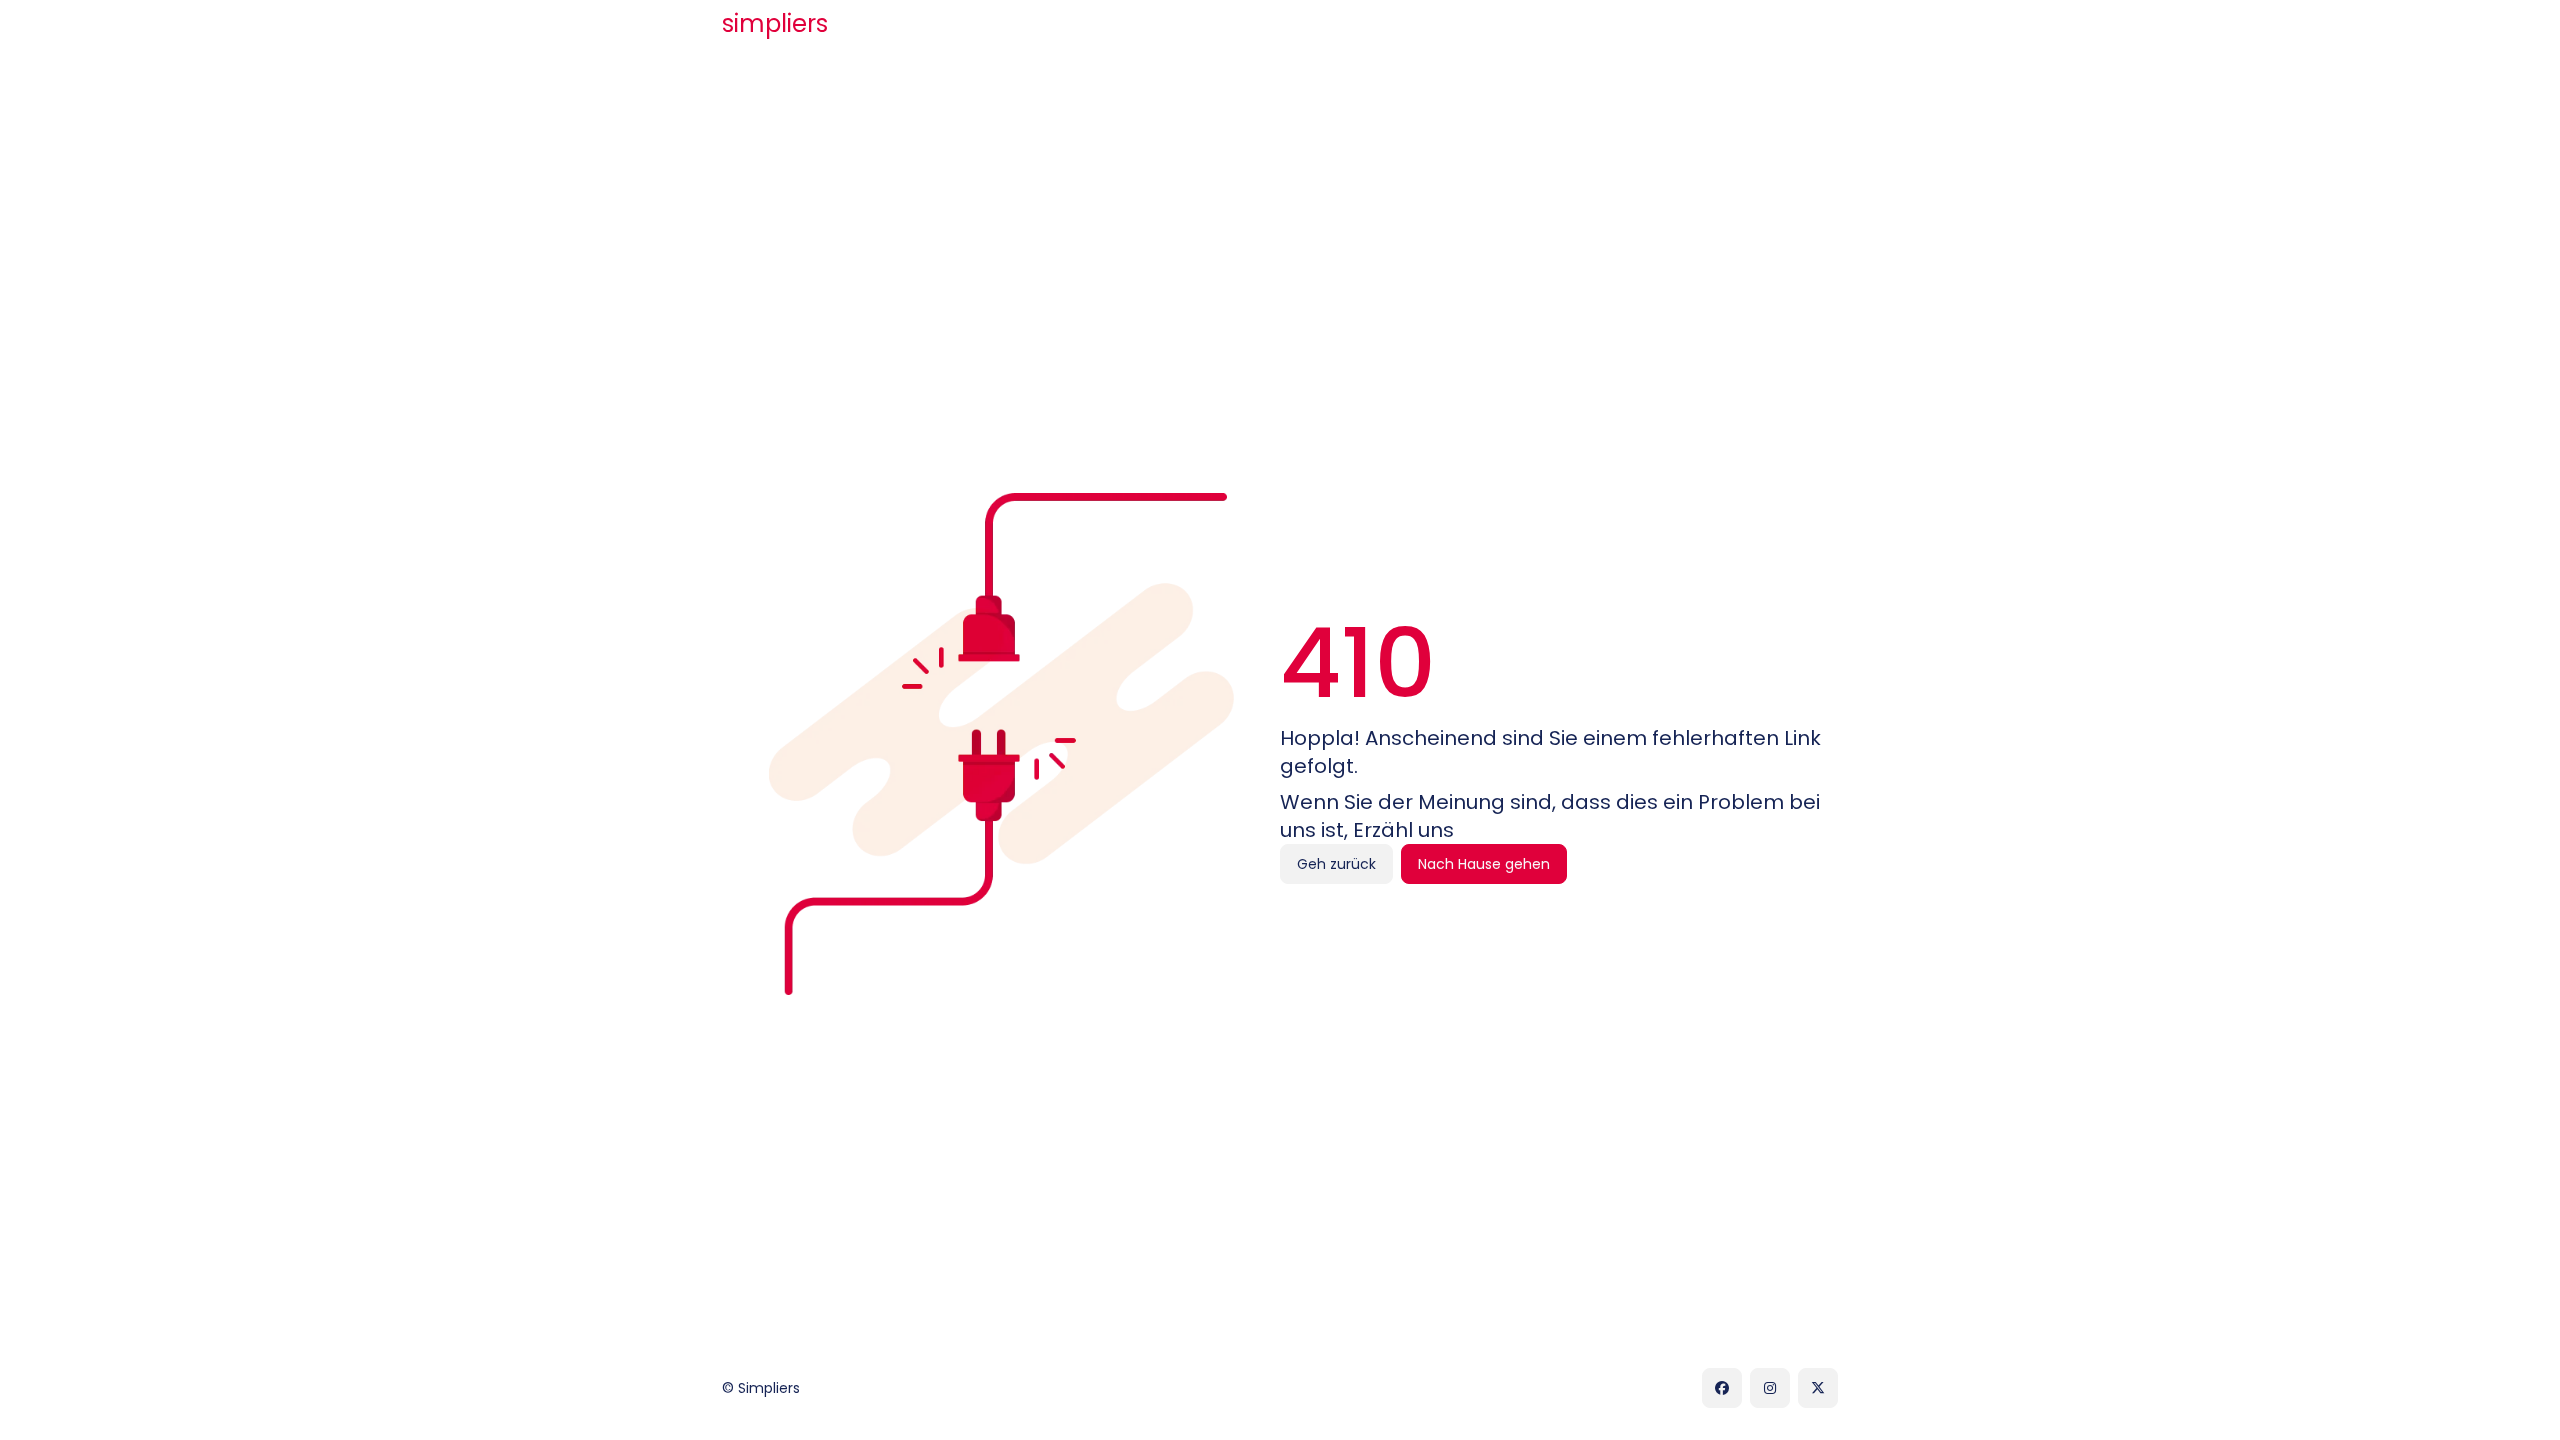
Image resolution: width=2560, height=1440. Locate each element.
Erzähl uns (1403, 830)
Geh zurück (1336, 864)
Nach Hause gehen (1484, 864)
